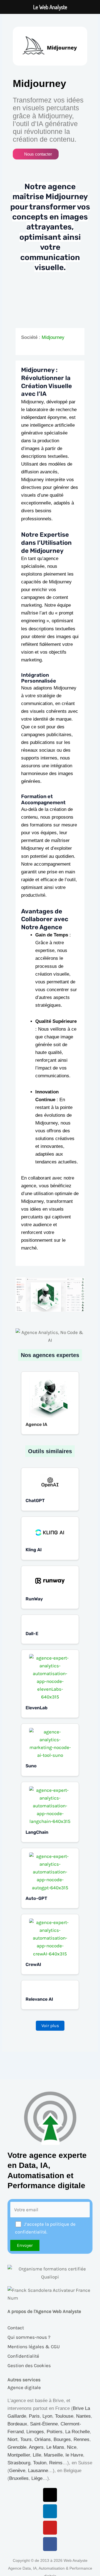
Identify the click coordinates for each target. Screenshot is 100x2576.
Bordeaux (17, 2424)
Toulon (40, 2463)
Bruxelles (19, 2478)
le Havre (74, 2455)
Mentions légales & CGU (34, 2347)
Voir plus (50, 2026)
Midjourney (53, 337)
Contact (16, 2328)
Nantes (83, 2416)
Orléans (43, 2439)
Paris (34, 2416)
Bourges (62, 2439)
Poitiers (55, 2432)
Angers (36, 2447)
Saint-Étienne (44, 2424)
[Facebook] (50, 2544)
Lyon (47, 2416)
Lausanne (38, 2471)
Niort (12, 2439)
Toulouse (64, 2416)
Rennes (82, 2439)
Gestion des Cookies (29, 2365)
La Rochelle (77, 2432)
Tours (26, 2439)
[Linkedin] (50, 2511)
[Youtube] (50, 2528)
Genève (17, 2471)
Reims (56, 2463)
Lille (37, 2455)
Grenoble (17, 2447)
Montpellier (19, 2455)
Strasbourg (19, 2463)
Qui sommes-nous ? (29, 2337)
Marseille (53, 2455)
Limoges (35, 2432)
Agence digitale (24, 2387)
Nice (72, 2447)
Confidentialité (23, 2356)
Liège (37, 2478)
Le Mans (55, 2447)
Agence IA (36, 1424)
